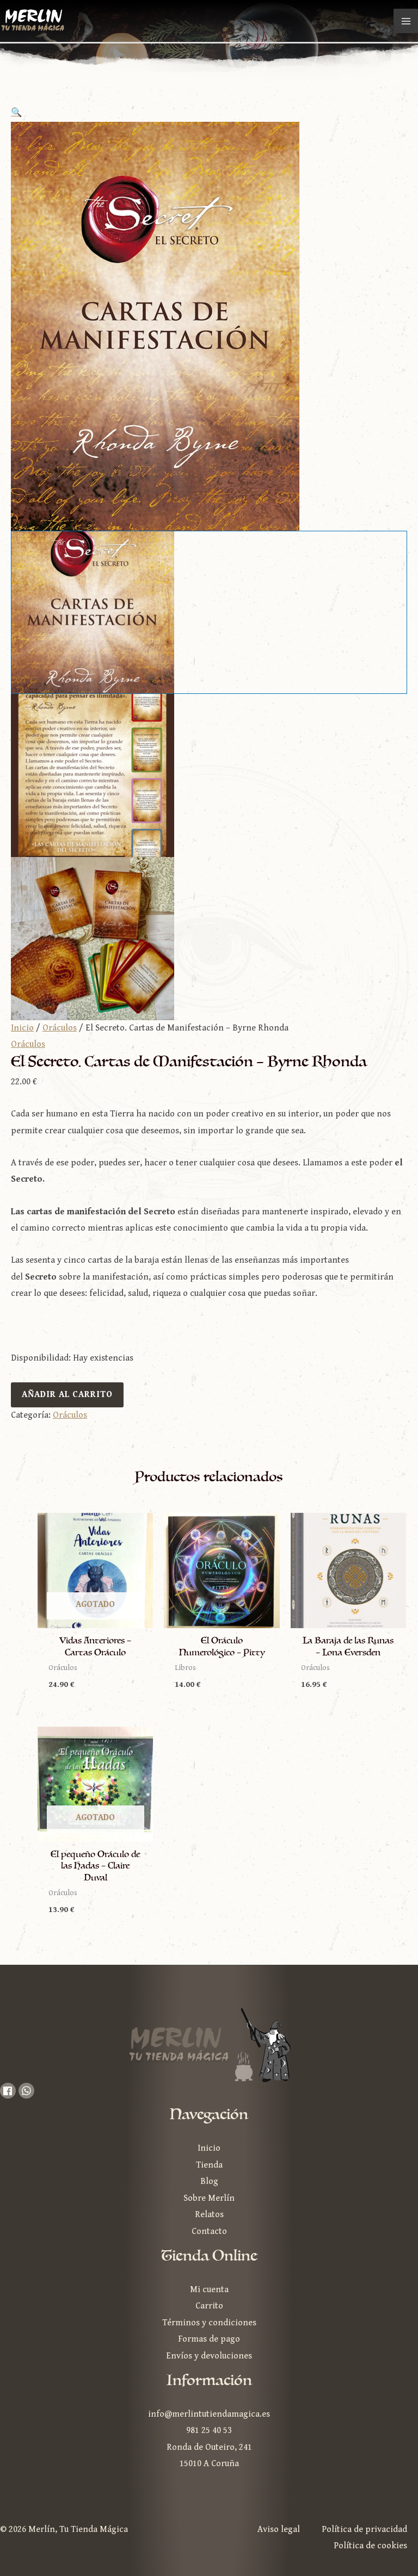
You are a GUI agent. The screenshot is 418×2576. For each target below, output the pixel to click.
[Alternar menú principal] (406, 21)
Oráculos (60, 1028)
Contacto (209, 2232)
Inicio (22, 1028)
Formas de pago (209, 2339)
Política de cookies (370, 2546)
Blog (209, 2181)
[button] (209, 113)
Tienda (209, 2165)
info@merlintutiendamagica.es (209, 2414)
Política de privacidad (364, 2530)
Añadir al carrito (67, 1395)
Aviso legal (279, 2530)
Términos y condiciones (209, 2323)
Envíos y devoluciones (209, 2356)
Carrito (209, 2306)
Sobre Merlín (209, 2198)
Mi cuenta (209, 2290)
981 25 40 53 (209, 2431)
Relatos (209, 2215)
